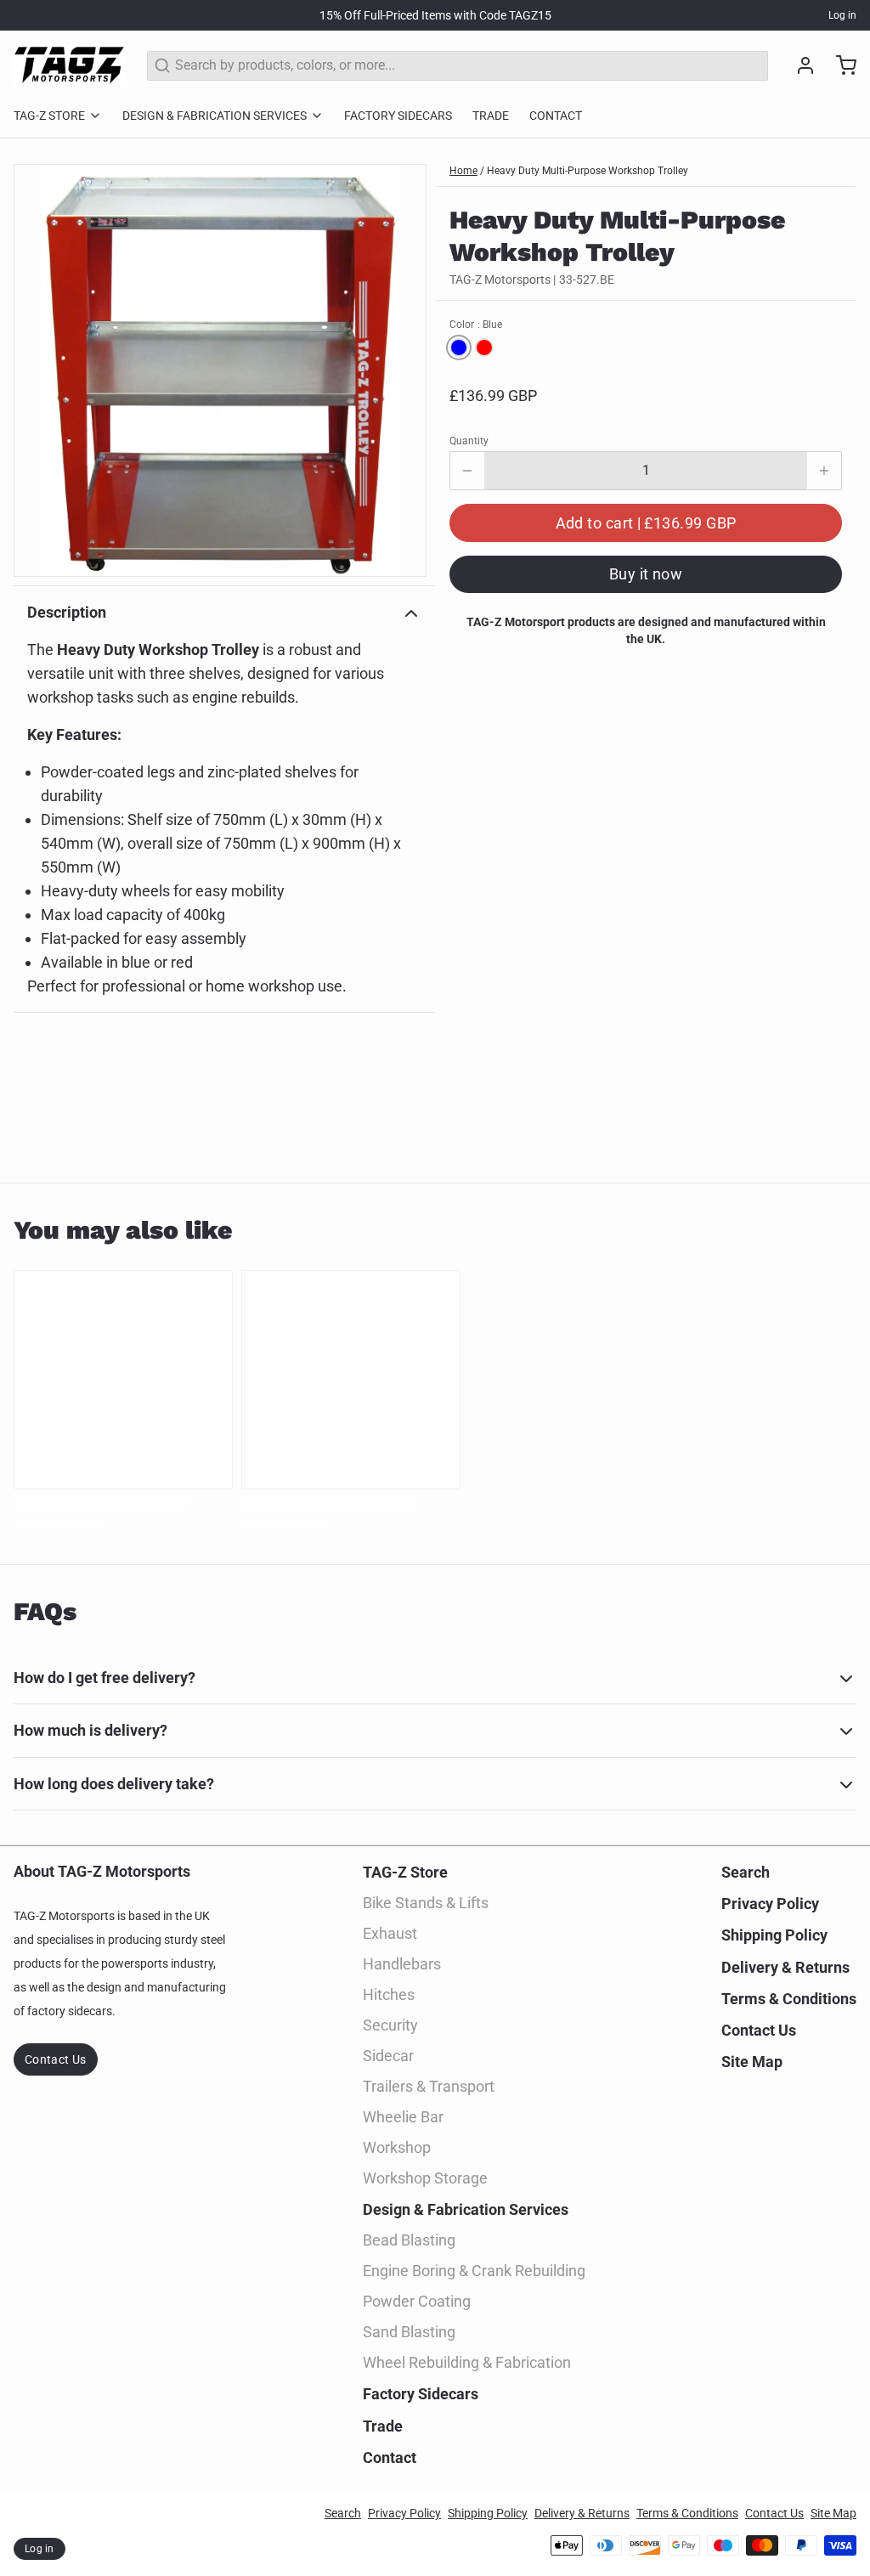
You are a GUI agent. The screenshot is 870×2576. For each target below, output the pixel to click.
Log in (842, 15)
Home (463, 171)
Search (746, 1872)
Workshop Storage (425, 2178)
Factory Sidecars (398, 116)
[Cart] (839, 65)
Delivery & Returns (785, 1967)
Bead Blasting (409, 2240)
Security (390, 2025)
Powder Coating (417, 2301)
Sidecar (388, 2056)
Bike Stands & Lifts (426, 1903)
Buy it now (646, 574)
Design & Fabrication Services (215, 116)
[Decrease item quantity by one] (467, 471)
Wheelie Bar (403, 2117)
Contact (556, 116)
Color (476, 325)
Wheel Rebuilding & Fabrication (467, 2362)
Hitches (389, 1994)
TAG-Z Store (49, 116)
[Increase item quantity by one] (824, 471)
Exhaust (390, 1933)
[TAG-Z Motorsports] (70, 65)
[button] (646, 523)
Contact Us (56, 2059)
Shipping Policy (774, 1935)
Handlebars (402, 1964)
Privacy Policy (770, 1904)
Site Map (752, 2062)
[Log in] (799, 65)
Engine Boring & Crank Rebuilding (474, 2271)
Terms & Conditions (789, 1999)
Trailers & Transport (429, 2086)
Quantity (469, 441)
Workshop (397, 2147)
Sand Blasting (409, 2332)
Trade (491, 116)
